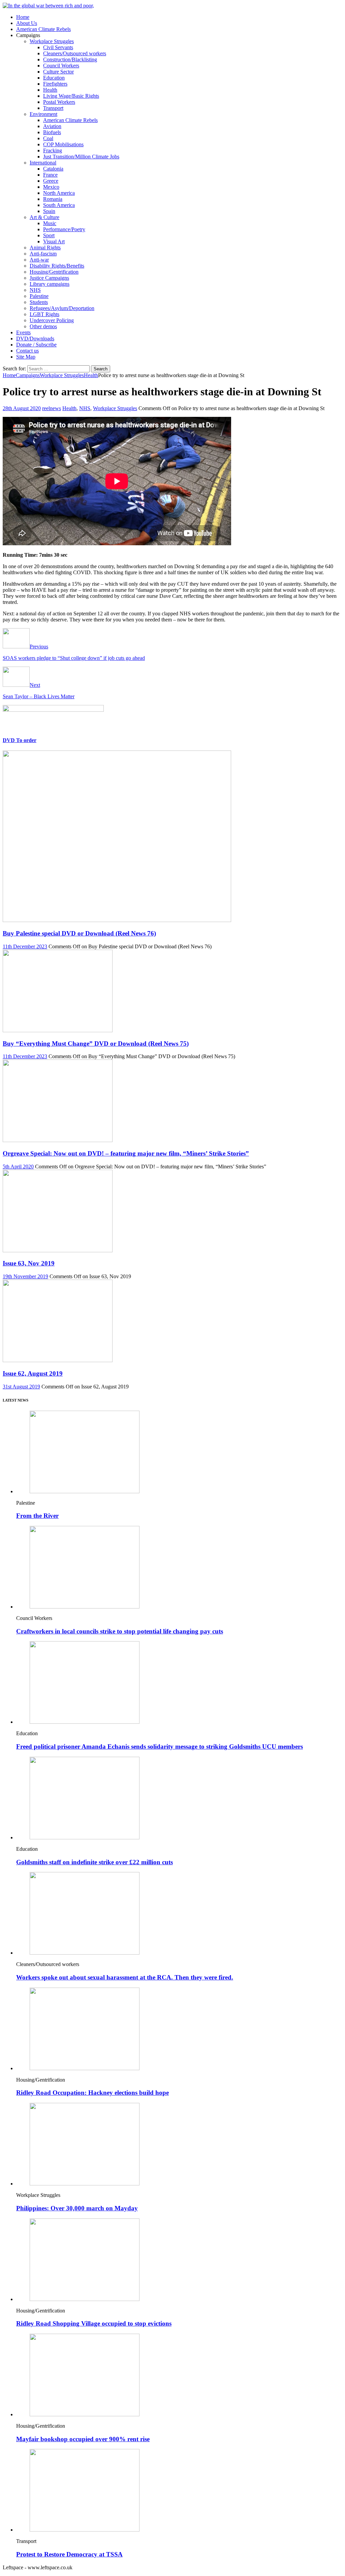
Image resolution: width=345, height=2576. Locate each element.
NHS (35, 290)
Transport (53, 108)
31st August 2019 (21, 1387)
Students (39, 302)
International (43, 163)
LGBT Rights (44, 314)
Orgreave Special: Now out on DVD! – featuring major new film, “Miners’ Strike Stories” (126, 1153)
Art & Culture (44, 217)
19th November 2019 (25, 1276)
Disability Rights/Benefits (57, 266)
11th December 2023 (25, 946)
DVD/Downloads (35, 339)
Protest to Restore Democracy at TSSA (69, 2554)
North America (59, 193)
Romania (53, 199)
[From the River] (85, 1491)
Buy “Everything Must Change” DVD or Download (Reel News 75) (96, 1044)
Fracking (53, 150)
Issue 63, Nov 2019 (29, 1263)
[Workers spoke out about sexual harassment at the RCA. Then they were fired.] (85, 1953)
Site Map (26, 357)
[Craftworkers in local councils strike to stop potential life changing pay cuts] (85, 1607)
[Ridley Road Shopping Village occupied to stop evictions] (85, 2299)
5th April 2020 (18, 1167)
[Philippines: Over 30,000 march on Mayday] (85, 2184)
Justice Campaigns (49, 278)
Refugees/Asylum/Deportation (62, 308)
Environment (43, 114)
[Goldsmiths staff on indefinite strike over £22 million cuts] (85, 1837)
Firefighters (55, 84)
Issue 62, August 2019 (33, 1373)
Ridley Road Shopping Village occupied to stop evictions (94, 2323)
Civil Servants (58, 47)
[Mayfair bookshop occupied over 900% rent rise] (85, 2414)
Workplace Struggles (52, 41)
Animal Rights (45, 248)
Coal (48, 138)
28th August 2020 (22, 408)
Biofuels (52, 132)
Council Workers (61, 66)
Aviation (52, 126)
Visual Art (54, 241)
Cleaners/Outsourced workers (75, 53)
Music (50, 223)
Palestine (39, 296)
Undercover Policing (52, 320)
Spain (49, 211)
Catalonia (53, 169)
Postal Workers (59, 102)
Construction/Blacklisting (70, 59)
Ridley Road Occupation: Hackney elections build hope (92, 2093)
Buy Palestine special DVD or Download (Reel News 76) (79, 933)
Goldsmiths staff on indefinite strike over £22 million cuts (95, 1862)
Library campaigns (50, 284)
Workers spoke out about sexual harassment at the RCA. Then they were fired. (125, 1977)
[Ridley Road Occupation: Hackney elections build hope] (85, 2068)
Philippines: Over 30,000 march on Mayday (77, 2208)
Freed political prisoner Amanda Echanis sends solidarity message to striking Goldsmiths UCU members (160, 1746)
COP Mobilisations (63, 144)
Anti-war (39, 260)
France (50, 175)
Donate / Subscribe (36, 345)
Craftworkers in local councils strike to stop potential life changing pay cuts (120, 1631)
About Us (27, 23)
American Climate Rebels (43, 29)
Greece (51, 181)
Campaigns (28, 375)
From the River (37, 1516)
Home (23, 17)
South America (59, 205)
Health (50, 90)
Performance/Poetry (64, 229)
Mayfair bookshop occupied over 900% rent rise (83, 2439)
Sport (49, 235)
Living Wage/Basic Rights (71, 96)
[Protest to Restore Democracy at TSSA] (85, 2530)
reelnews (52, 408)
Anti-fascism (43, 254)
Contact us (27, 351)
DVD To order (20, 740)
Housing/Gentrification (54, 272)
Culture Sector (58, 72)
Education (54, 78)
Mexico (51, 187)
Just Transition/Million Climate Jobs (81, 157)
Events (23, 332)
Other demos (43, 326)
